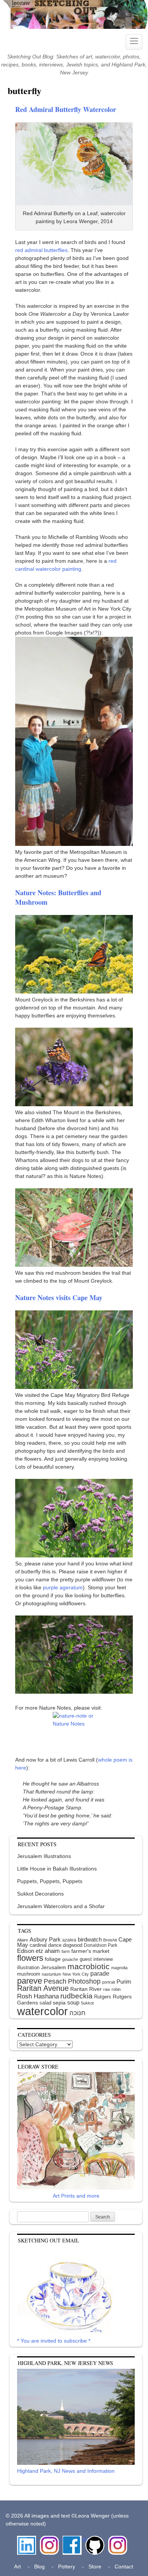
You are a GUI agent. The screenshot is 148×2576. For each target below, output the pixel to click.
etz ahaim (48, 1951)
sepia (59, 2003)
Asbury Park (45, 1939)
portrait (109, 1982)
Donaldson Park (101, 1945)
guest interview (96, 1959)
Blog (39, 2567)
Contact (124, 2567)
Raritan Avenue (43, 1988)
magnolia (119, 1968)
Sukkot (87, 2003)
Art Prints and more (76, 2196)
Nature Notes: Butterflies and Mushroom (58, 897)
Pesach (55, 1981)
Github (93, 2540)
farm (66, 1951)
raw (107, 1989)
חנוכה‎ (77, 2013)
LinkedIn (27, 2540)
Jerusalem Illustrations (44, 1856)
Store (95, 2567)
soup (73, 2002)
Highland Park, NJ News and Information (66, 2471)
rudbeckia (76, 1996)
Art (17, 2567)
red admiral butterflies (41, 250)
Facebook (72, 2540)
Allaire (23, 1940)
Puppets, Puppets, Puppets (50, 1881)
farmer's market (90, 1951)
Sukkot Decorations (40, 1894)
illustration (28, 1967)
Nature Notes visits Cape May (59, 1297)
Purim (124, 1982)
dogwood (73, 1945)
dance (55, 1945)
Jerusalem (54, 1967)
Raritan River (86, 1989)
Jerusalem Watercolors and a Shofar (61, 1906)
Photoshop (84, 1981)
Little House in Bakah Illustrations (57, 1869)
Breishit (110, 1940)
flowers (30, 1958)
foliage (53, 1959)
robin (116, 1989)
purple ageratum (63, 1587)
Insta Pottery (117, 2544)
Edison (26, 1951)
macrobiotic (89, 1966)
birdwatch (90, 1939)
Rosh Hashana (38, 1996)
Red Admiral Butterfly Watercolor (66, 109)
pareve (30, 1981)
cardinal (38, 1945)
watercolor (43, 2011)
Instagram (49, 2540)
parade (100, 1973)
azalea (69, 1940)
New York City (76, 1974)
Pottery (67, 2567)
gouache (70, 1959)
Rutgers (103, 1997)
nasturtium (51, 1974)
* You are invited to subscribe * (54, 2341)
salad (45, 2003)
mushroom (29, 1974)
